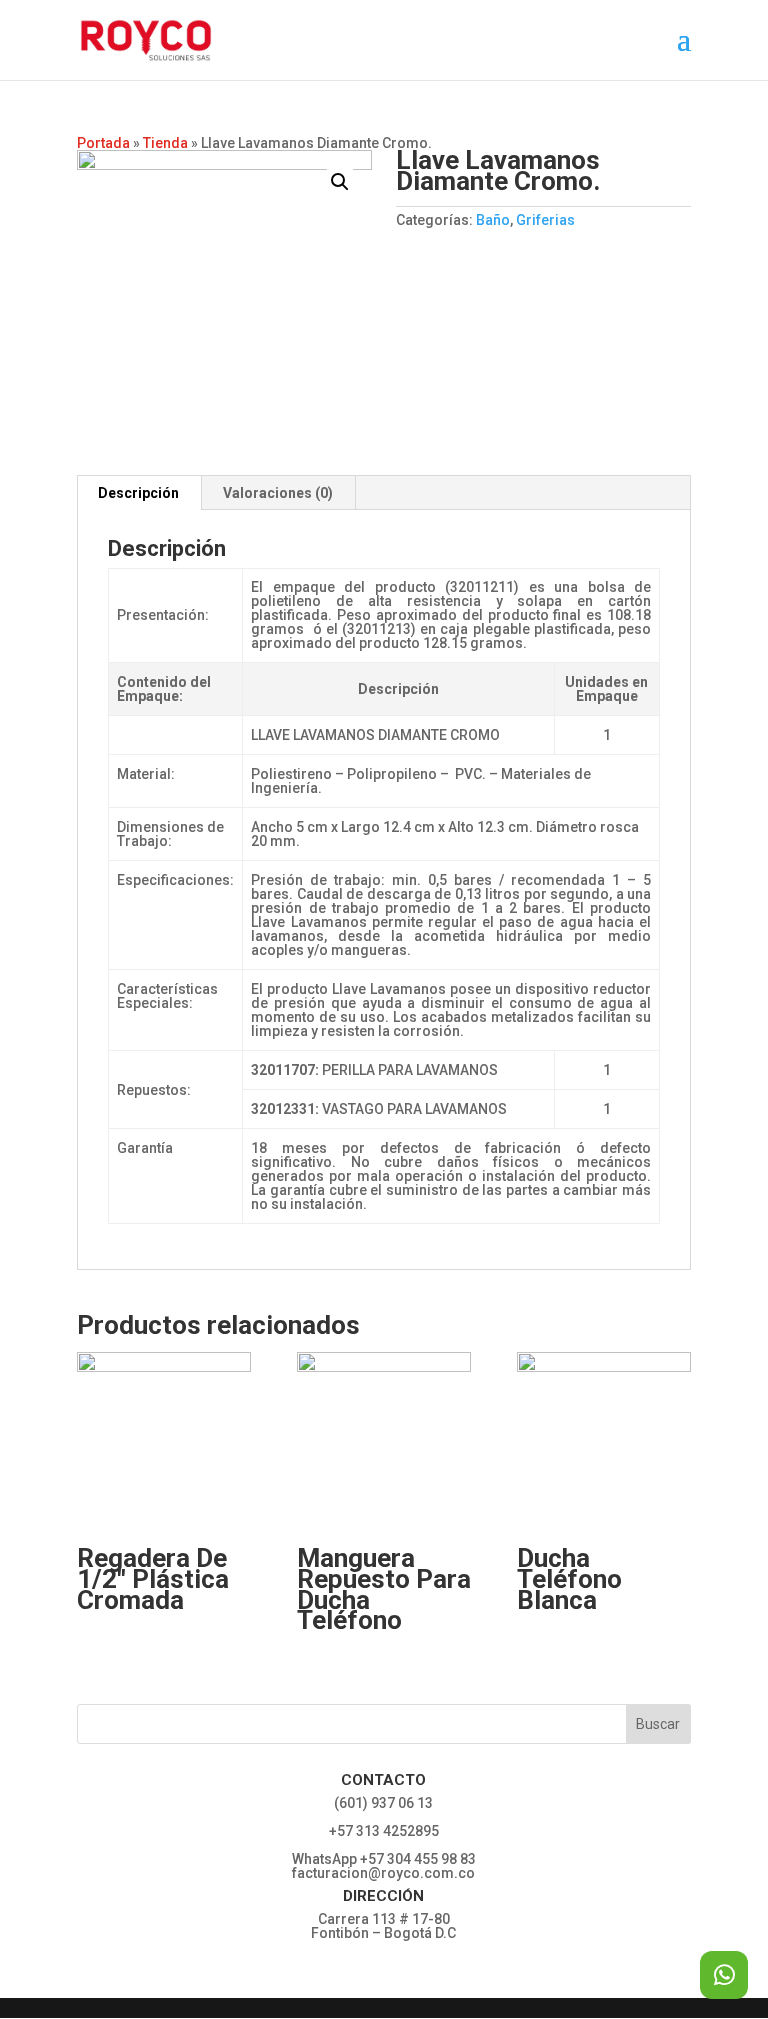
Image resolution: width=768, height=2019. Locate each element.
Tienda (165, 143)
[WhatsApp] (724, 1975)
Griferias (545, 220)
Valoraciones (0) (278, 493)
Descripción (138, 493)
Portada (103, 143)
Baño (493, 220)
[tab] (139, 493)
